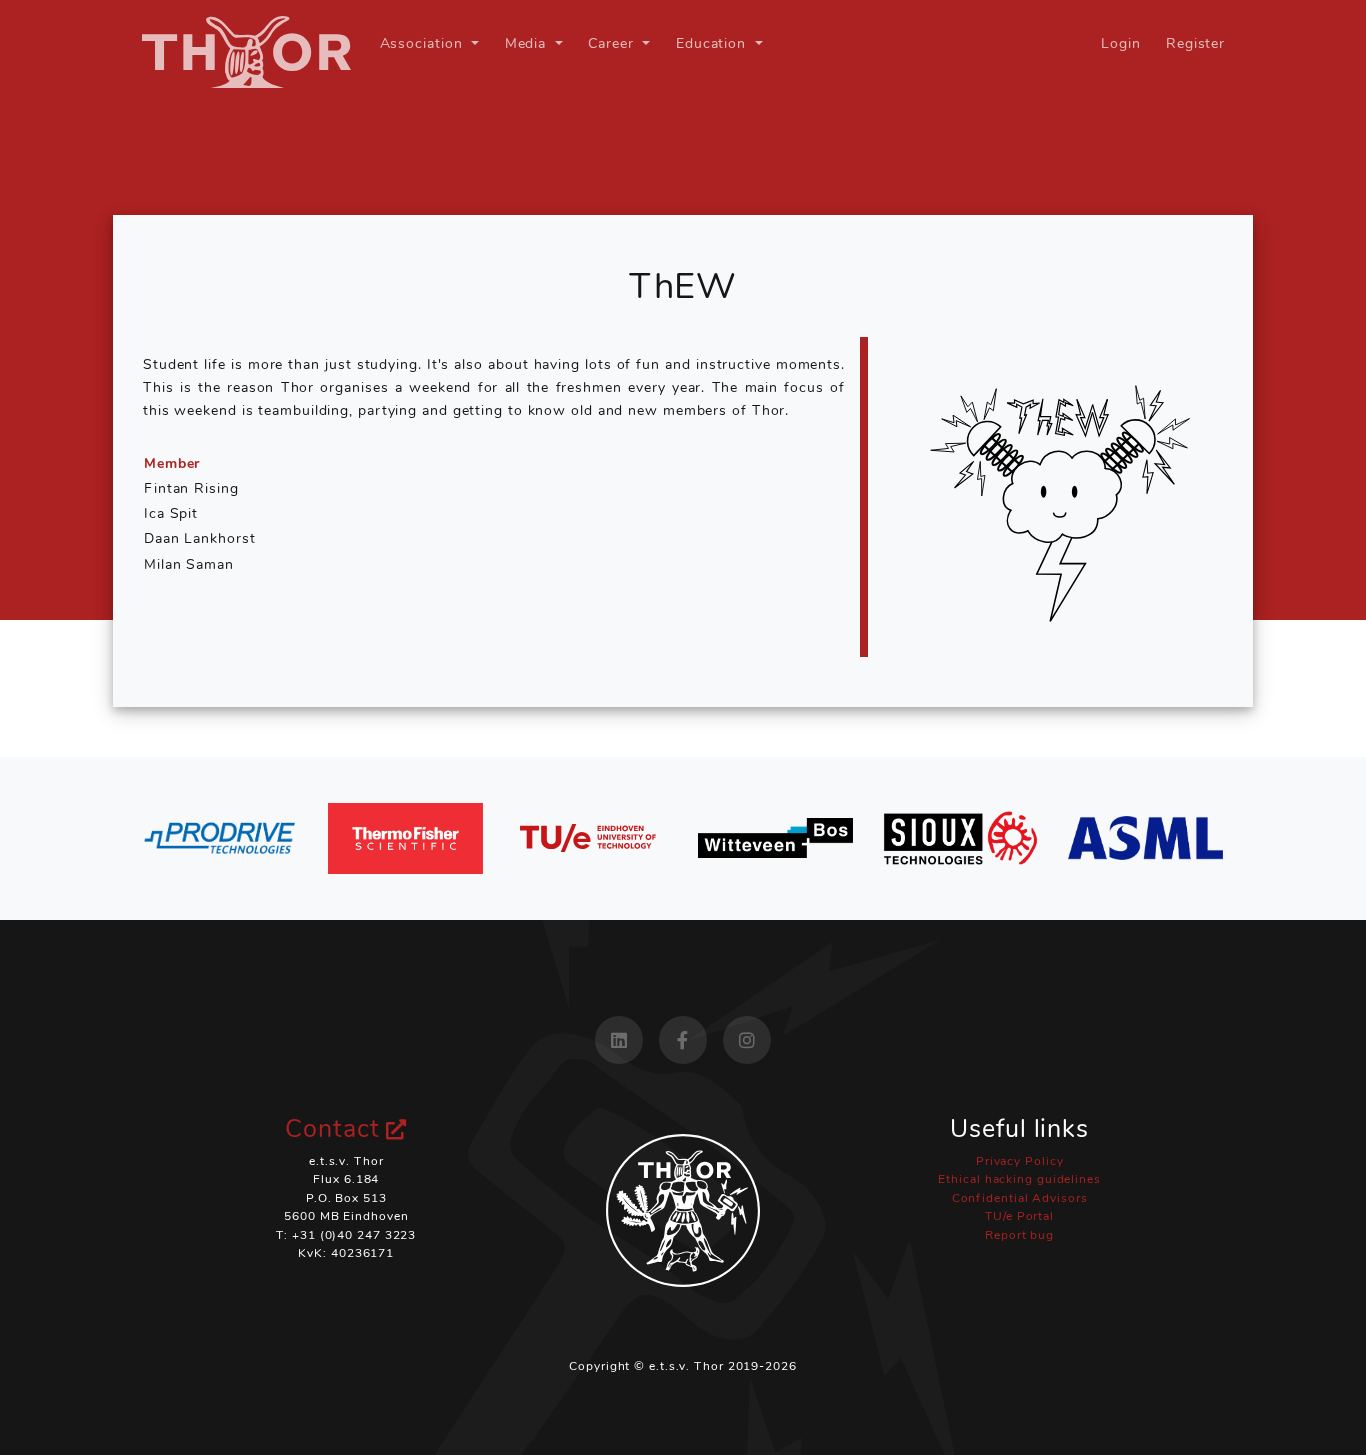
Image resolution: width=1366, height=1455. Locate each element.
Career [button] (613, 43)
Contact (335, 1129)
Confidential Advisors (1020, 1198)
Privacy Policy (1020, 1161)
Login (1121, 43)
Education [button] (713, 43)
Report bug (1019, 1235)
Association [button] (424, 43)
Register (1195, 43)
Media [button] (528, 43)
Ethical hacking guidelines (1019, 1179)
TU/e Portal (1019, 1216)
